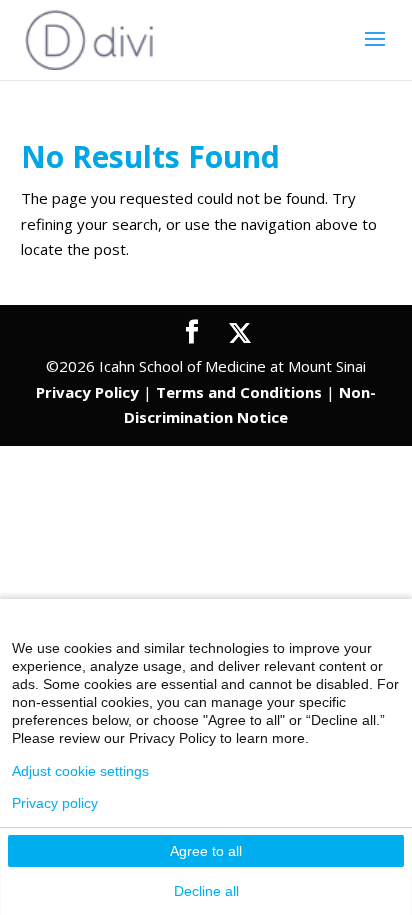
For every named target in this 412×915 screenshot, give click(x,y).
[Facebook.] (192, 333)
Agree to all (206, 851)
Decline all (206, 891)
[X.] (240, 333)
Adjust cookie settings (80, 771)
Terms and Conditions (239, 392)
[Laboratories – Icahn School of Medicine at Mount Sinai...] (90, 38)
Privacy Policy (87, 392)
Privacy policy (55, 803)
